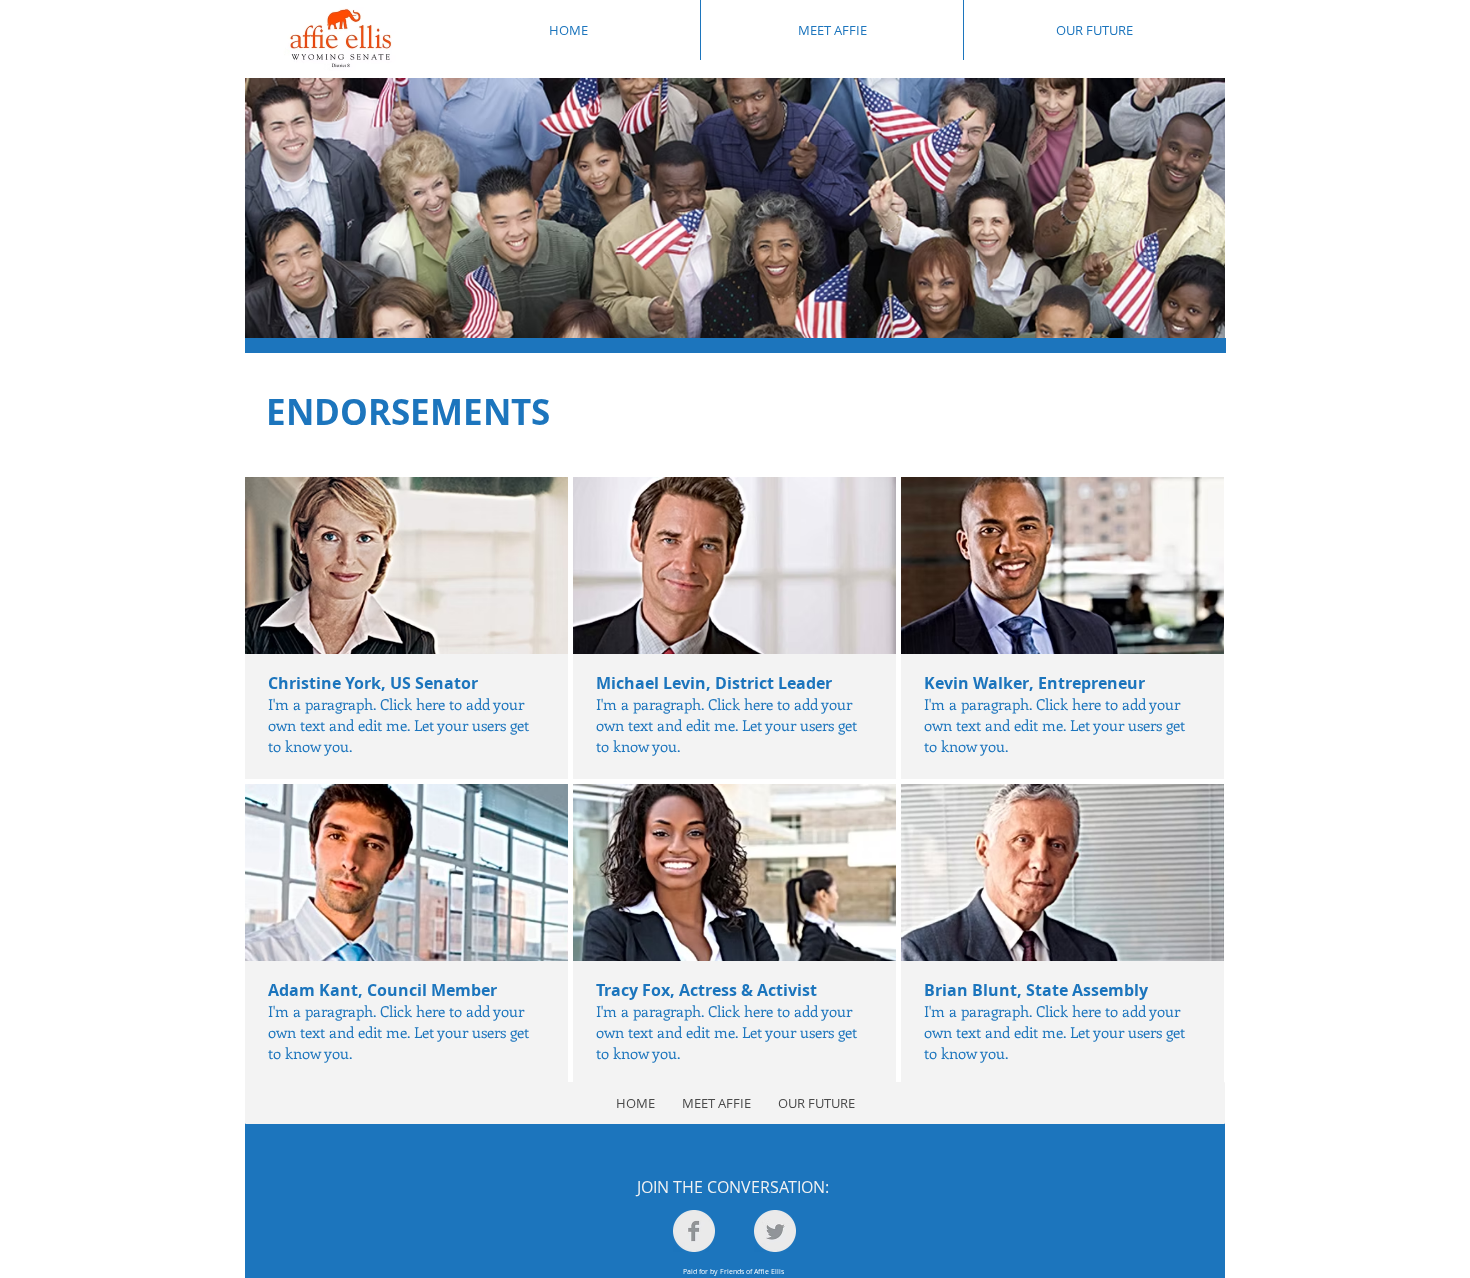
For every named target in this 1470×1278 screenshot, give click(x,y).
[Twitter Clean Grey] (775, 1231)
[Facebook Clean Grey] (694, 1231)
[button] (406, 628)
